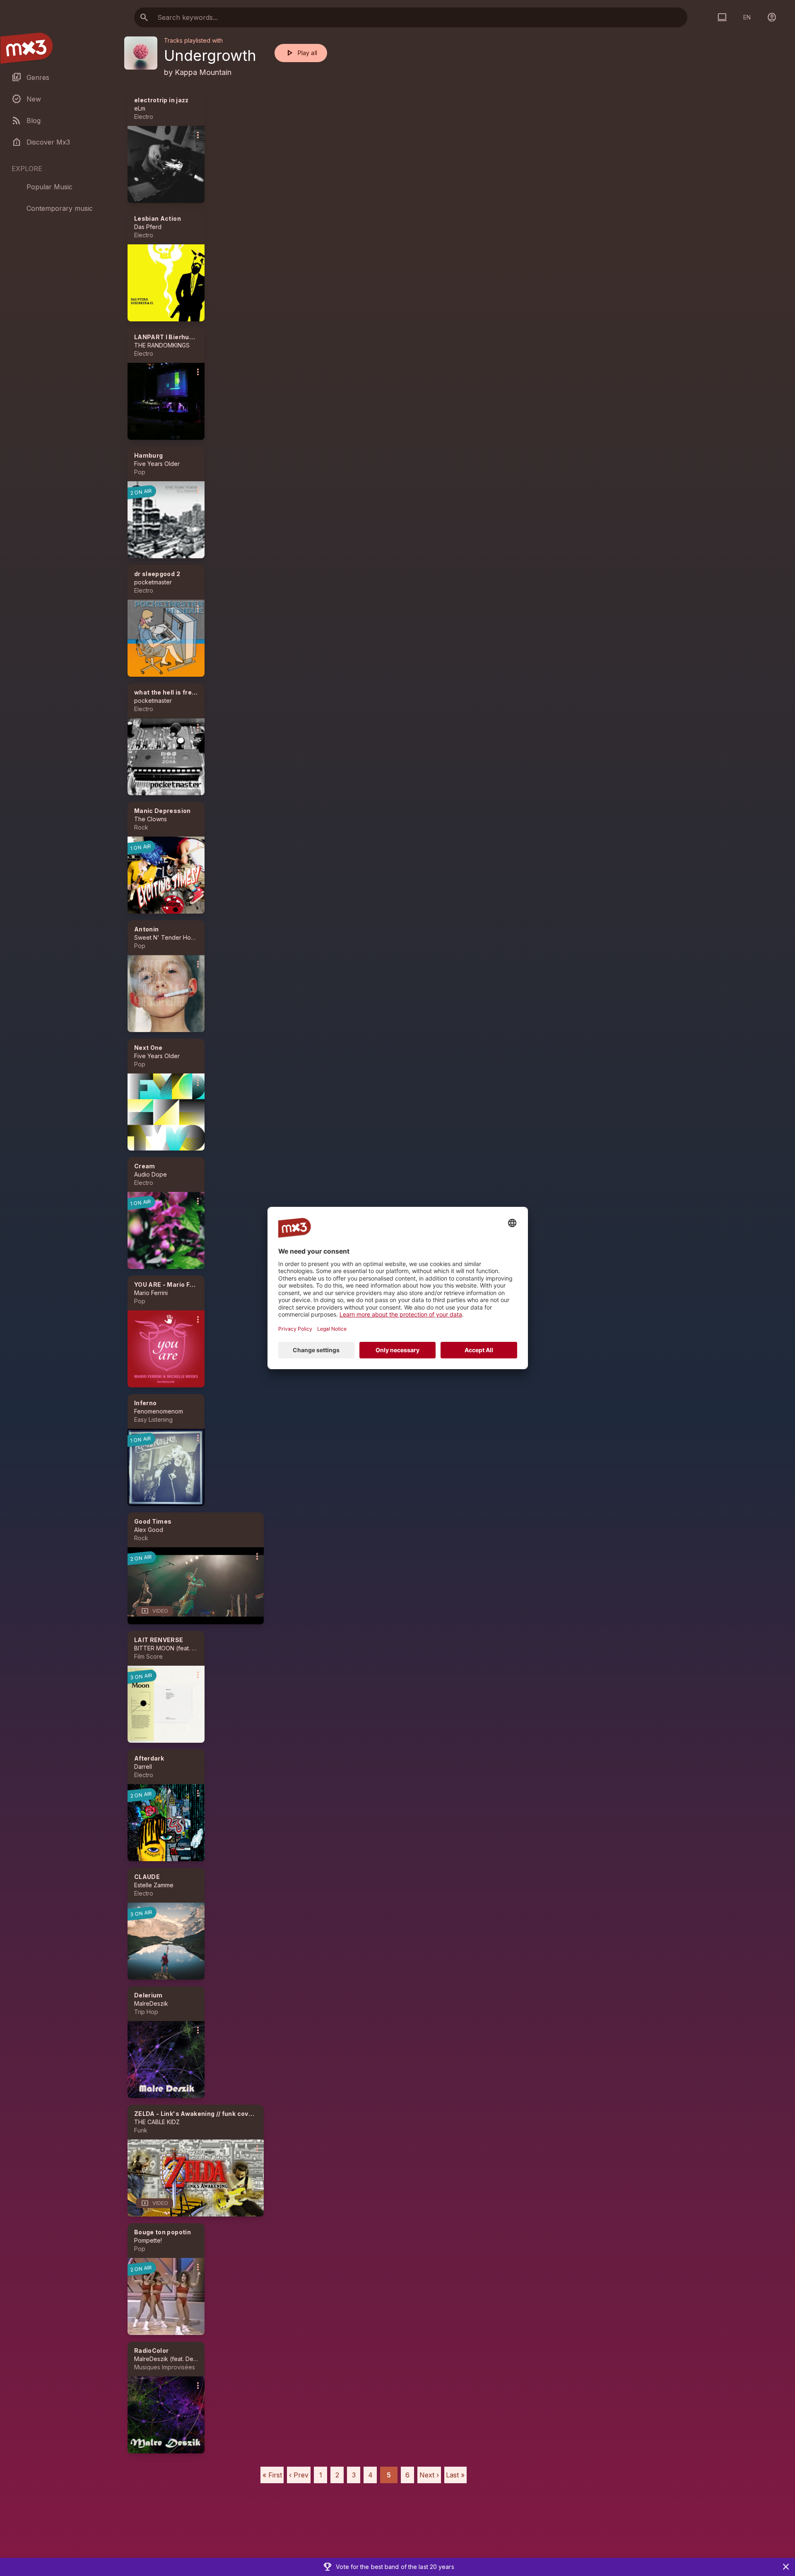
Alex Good (149, 1530)
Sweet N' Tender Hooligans (172, 937)
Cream (145, 1166)
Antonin (146, 929)
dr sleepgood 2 (157, 574)
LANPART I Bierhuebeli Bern (177, 337)
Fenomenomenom (159, 1411)
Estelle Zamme (154, 1885)
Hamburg (148, 455)
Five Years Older (157, 464)
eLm (140, 108)
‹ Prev (299, 2475)
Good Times (153, 1521)
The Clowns (151, 819)
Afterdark (149, 1758)
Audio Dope (151, 1174)
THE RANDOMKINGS (162, 345)
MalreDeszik (151, 2003)
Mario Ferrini (151, 1293)
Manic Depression (163, 811)
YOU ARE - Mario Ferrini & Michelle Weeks (198, 1284)
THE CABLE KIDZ (157, 2122)
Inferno (145, 1403)
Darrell (143, 1767)
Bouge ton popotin (163, 2232)
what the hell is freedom (172, 692)
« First (272, 2475)
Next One (148, 1048)
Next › (429, 2475)
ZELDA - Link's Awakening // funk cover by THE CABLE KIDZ (225, 2114)
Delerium (148, 1995)
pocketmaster (153, 582)
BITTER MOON (154, 1648)
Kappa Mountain (203, 72)
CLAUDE (147, 1877)
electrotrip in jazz (161, 100)
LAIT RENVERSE (159, 1640)
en (747, 17)
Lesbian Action (158, 218)
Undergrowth (210, 55)
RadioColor (152, 2350)
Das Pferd (148, 227)
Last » (455, 2475)
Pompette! (148, 2240)
